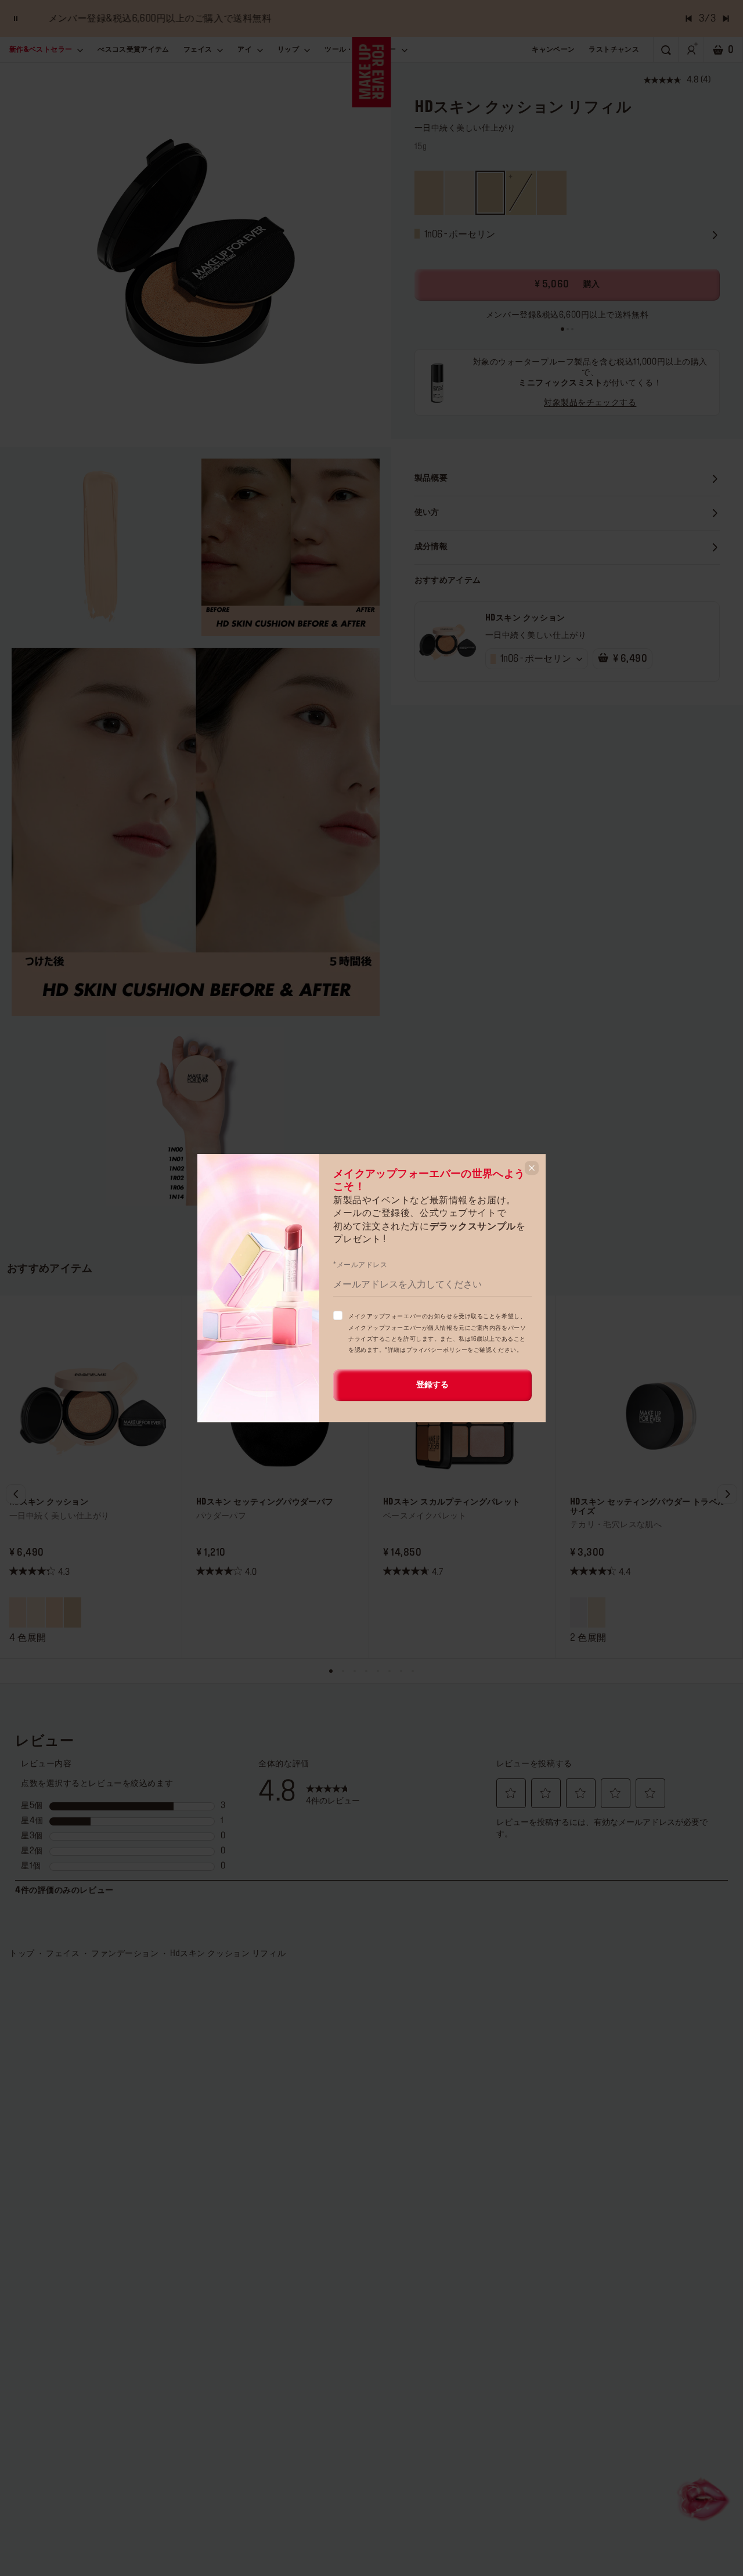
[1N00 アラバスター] (36, 1612)
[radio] (429, 193)
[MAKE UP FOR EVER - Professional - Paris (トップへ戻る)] (372, 72)
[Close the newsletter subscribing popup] (532, 1168)
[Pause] (16, 19)
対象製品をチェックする (590, 403)
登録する (432, 1385)
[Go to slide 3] (572, 329)
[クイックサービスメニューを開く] (705, 2498)
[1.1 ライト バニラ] (596, 1612)
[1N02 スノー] (72, 1612)
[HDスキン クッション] (447, 642)
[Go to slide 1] (562, 329)
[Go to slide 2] (568, 329)
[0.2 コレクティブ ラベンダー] (578, 1612)
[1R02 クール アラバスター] (18, 1612)
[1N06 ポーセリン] (54, 1612)
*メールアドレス (360, 1265)
